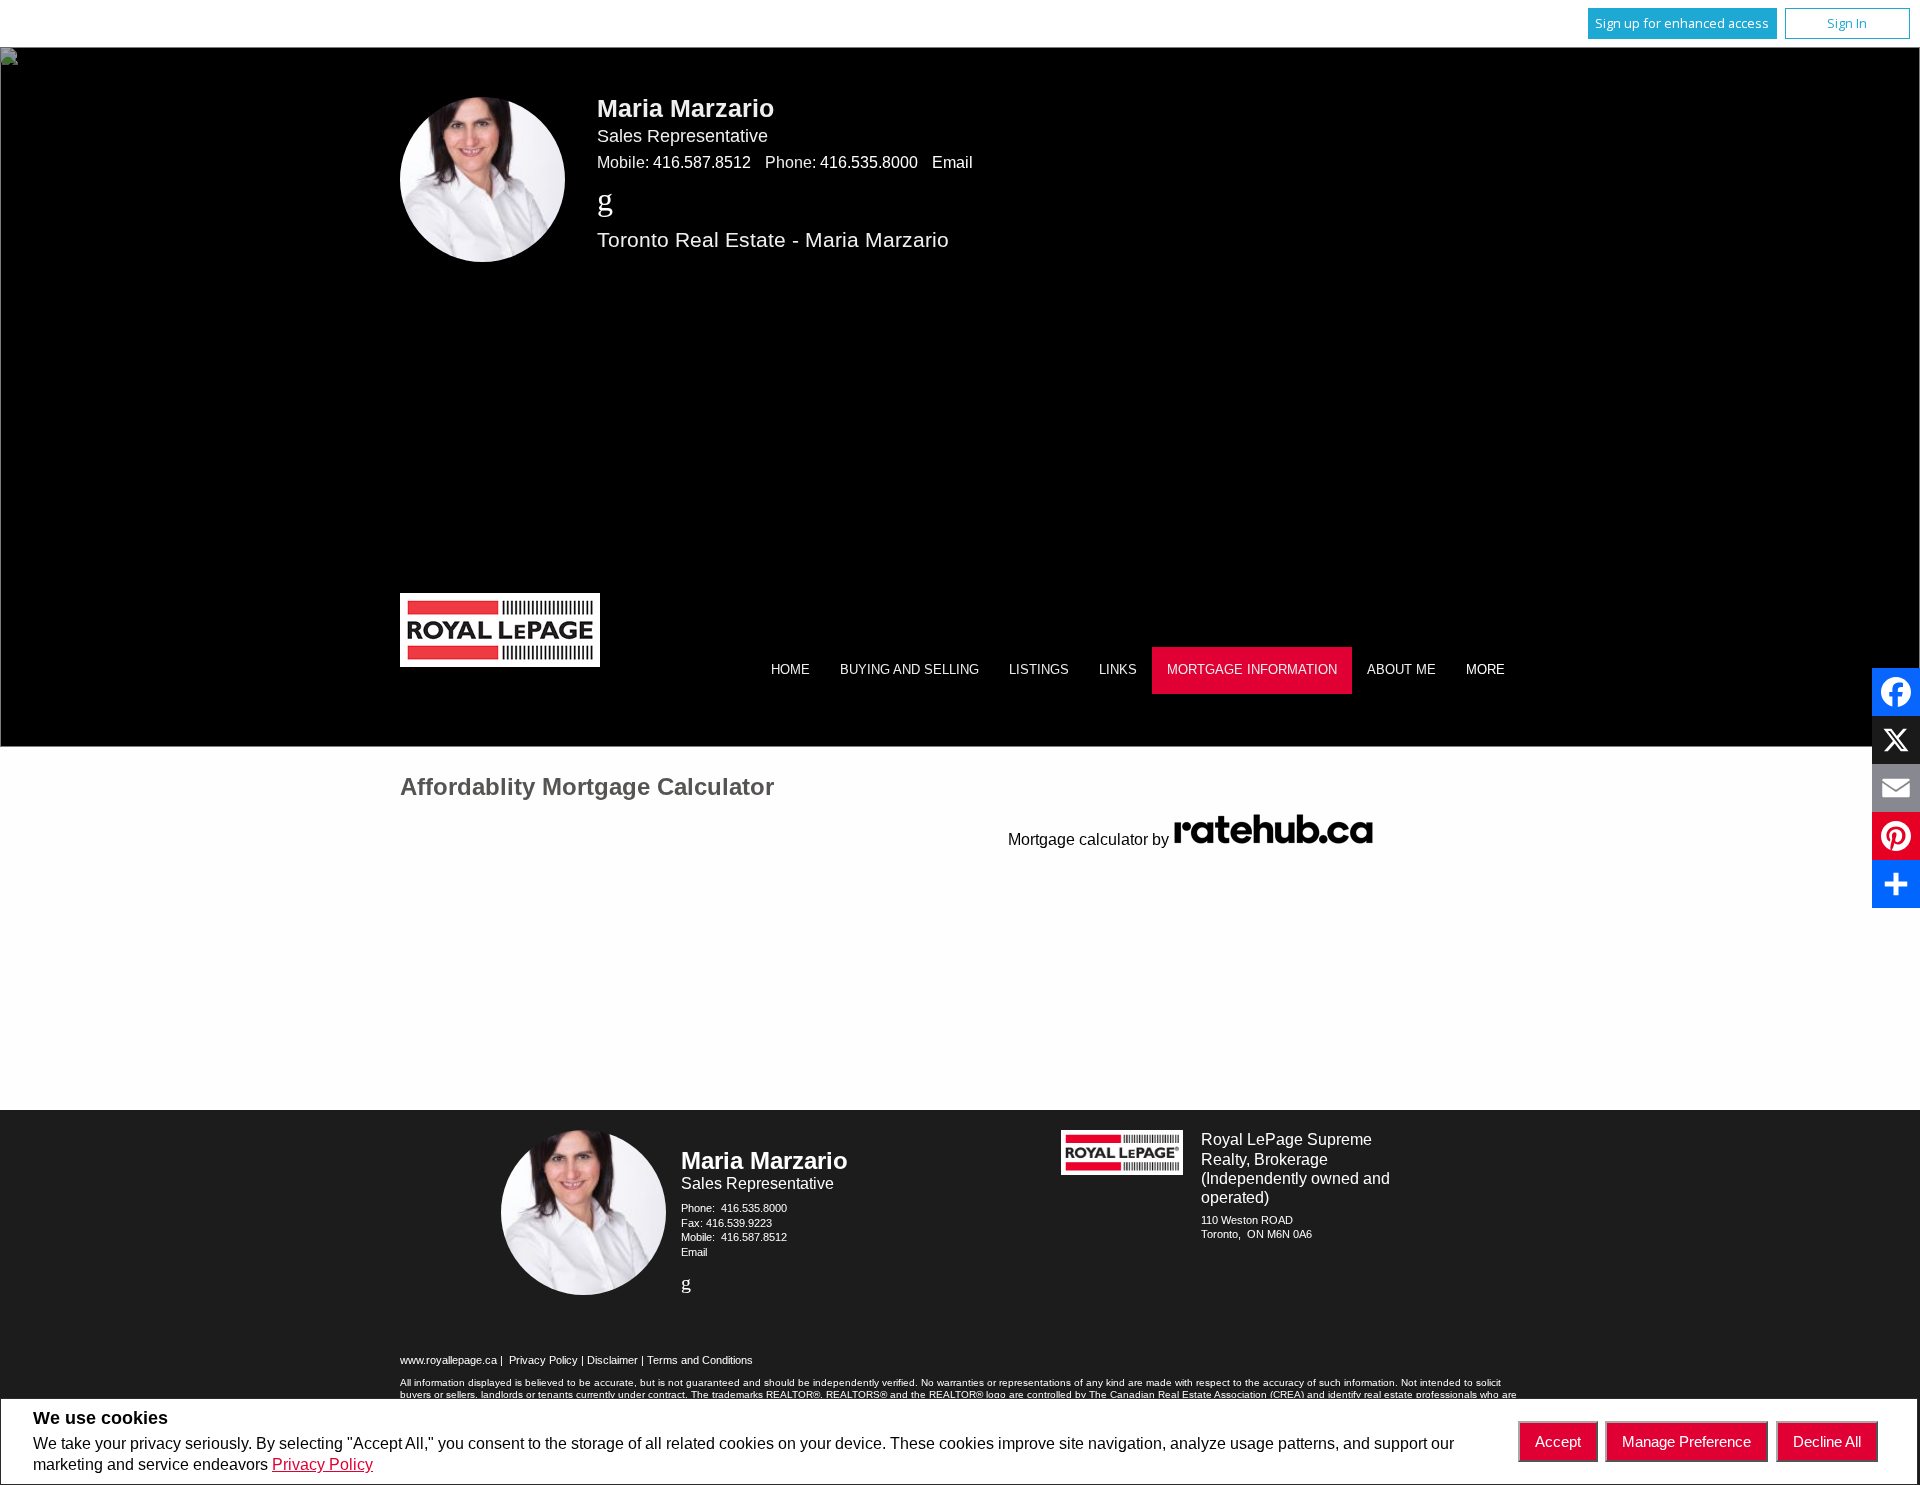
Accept (1558, 1441)
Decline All (1827, 1441)
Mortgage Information (1252, 669)
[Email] (1896, 788)
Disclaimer (612, 1360)
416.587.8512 (702, 162)
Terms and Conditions (700, 1360)
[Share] (1896, 884)
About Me (1401, 669)
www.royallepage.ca (448, 1360)
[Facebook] (1896, 692)
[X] (1896, 740)
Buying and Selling (909, 669)
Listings (1039, 669)
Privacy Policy (322, 1464)
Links (1118, 669)
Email (952, 162)
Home (790, 669)
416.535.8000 (869, 162)
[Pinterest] (1896, 836)
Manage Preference (1686, 1441)
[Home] (500, 632)
